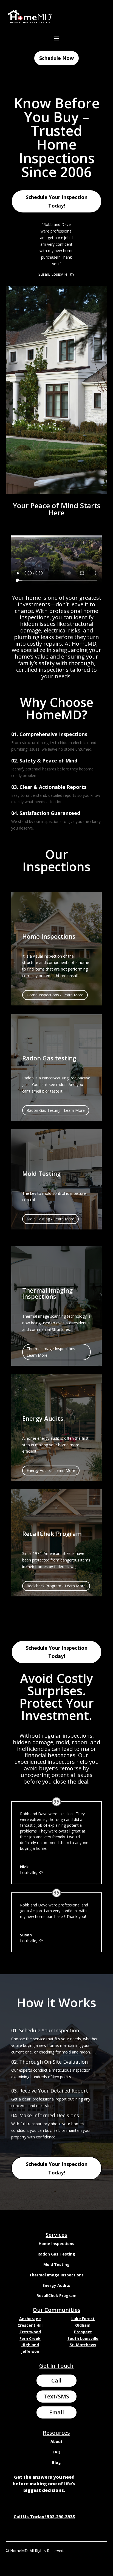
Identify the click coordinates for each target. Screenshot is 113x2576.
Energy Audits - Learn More (51, 1470)
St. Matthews (83, 2345)
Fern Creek (30, 2338)
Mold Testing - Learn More (50, 1219)
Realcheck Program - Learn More (56, 1586)
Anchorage (30, 2319)
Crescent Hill (30, 2325)
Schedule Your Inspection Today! (57, 201)
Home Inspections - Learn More (55, 995)
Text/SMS (56, 2396)
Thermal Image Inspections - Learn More (52, 1352)
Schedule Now (56, 58)
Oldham (83, 2325)
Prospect (83, 2332)
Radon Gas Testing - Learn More (56, 1110)
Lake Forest (83, 2319)
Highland (30, 2345)
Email (56, 2412)
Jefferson (30, 2351)
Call (56, 2380)
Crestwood (30, 2332)
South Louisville (83, 2338)
